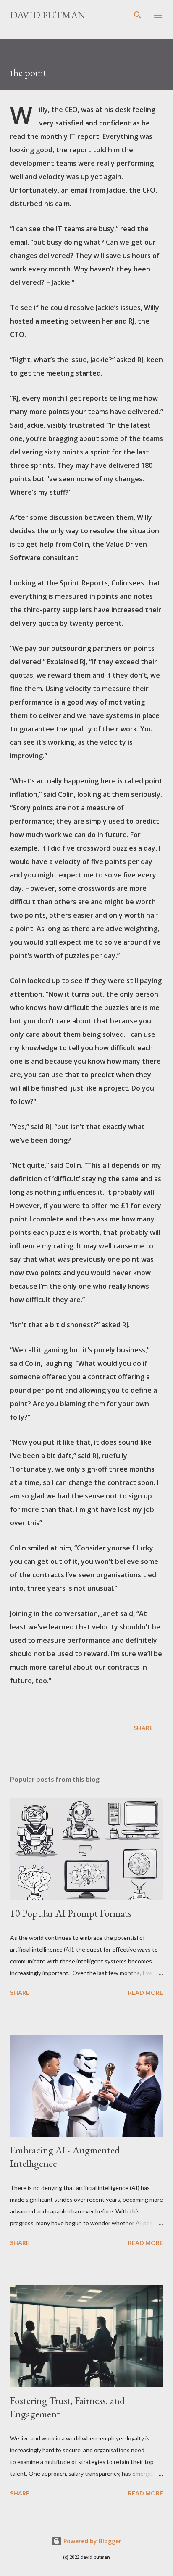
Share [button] (143, 1728)
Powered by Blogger (92, 2541)
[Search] (138, 15)
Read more (145, 1993)
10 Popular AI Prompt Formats (71, 1913)
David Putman (48, 15)
